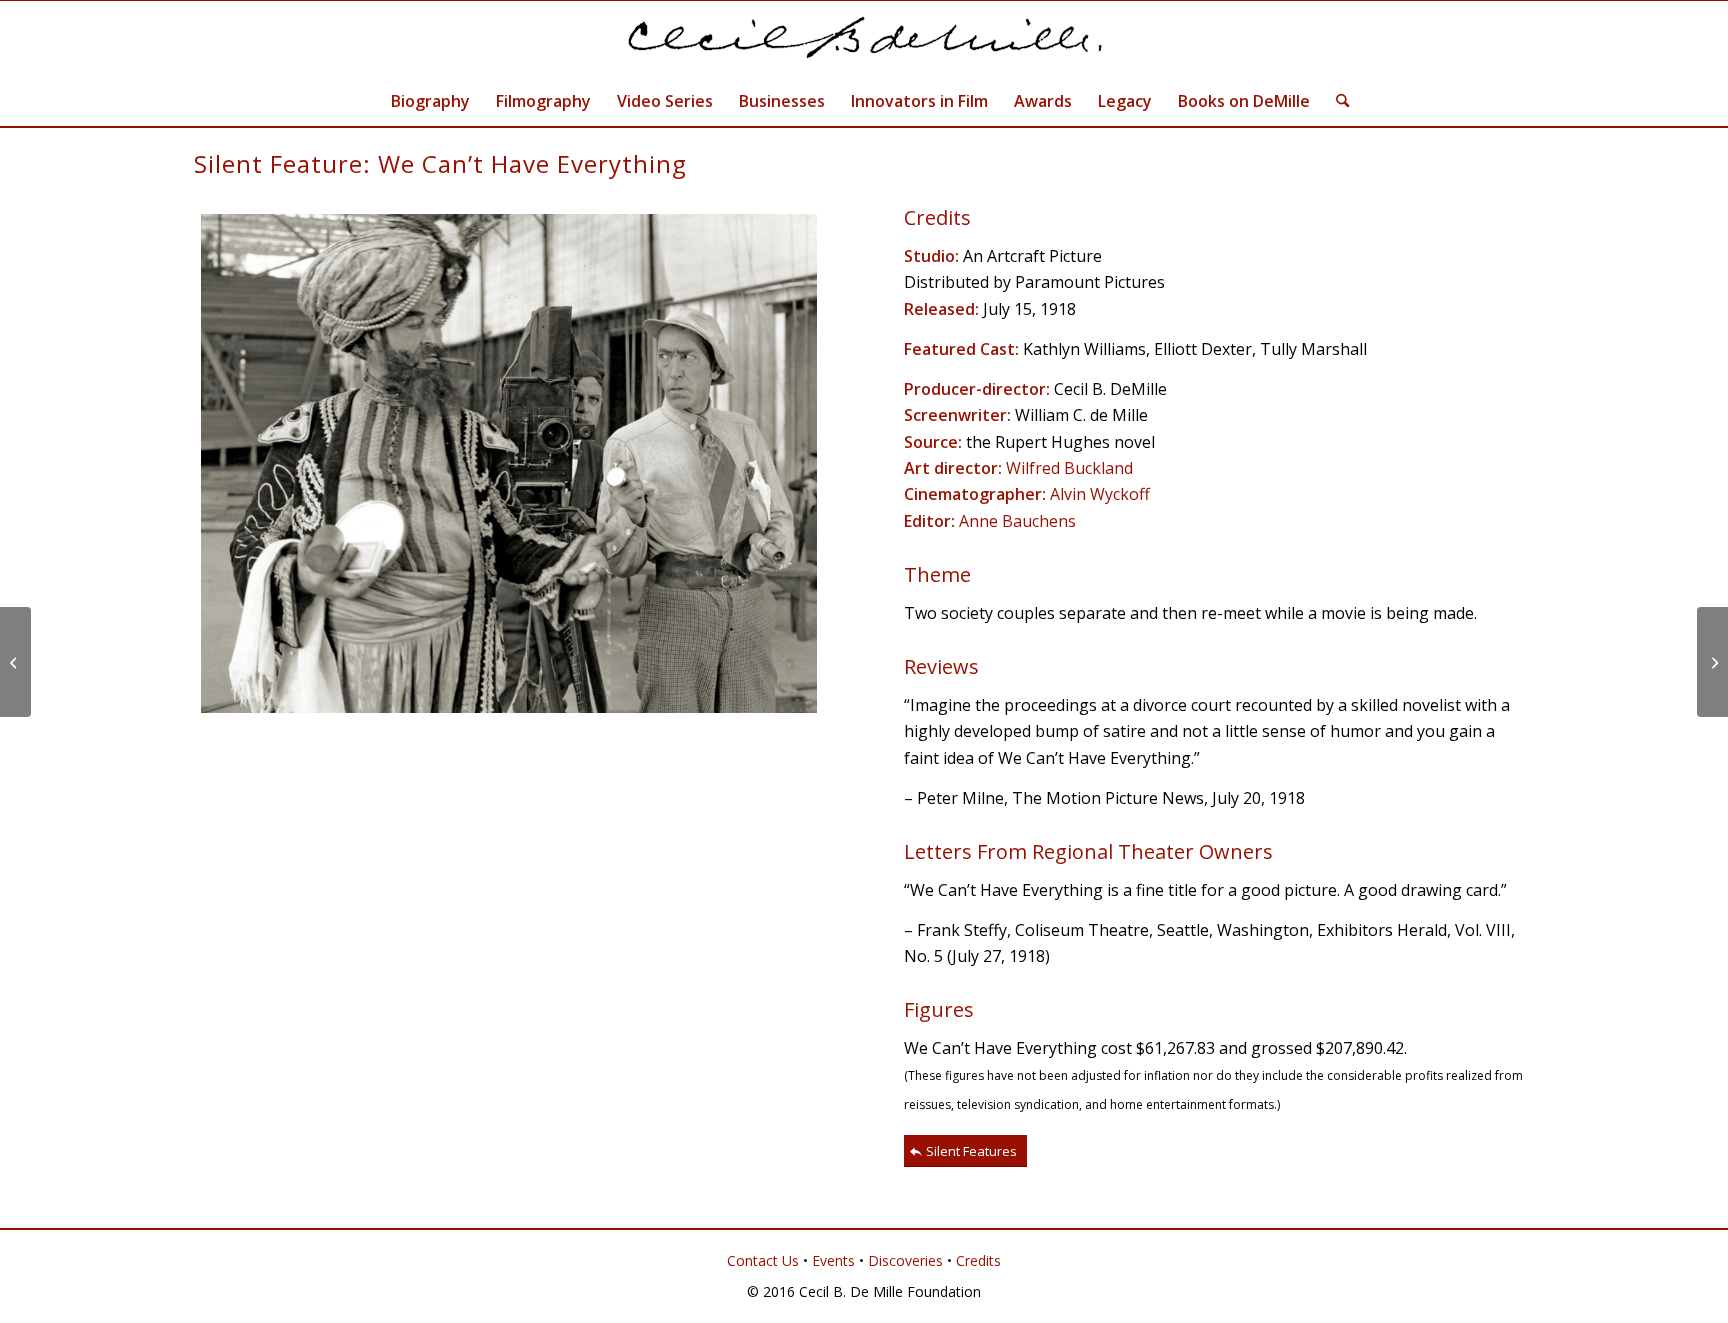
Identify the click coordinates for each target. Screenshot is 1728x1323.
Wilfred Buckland (1069, 468)
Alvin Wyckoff (1100, 494)
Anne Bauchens (1017, 521)
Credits (978, 1260)
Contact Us (763, 1260)
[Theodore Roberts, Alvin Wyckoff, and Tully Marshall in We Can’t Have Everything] (509, 463)
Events (833, 1260)
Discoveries (905, 1260)
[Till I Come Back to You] (1712, 662)
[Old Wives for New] (15, 662)
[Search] (1336, 101)
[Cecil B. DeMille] (864, 38)
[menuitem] (430, 101)
